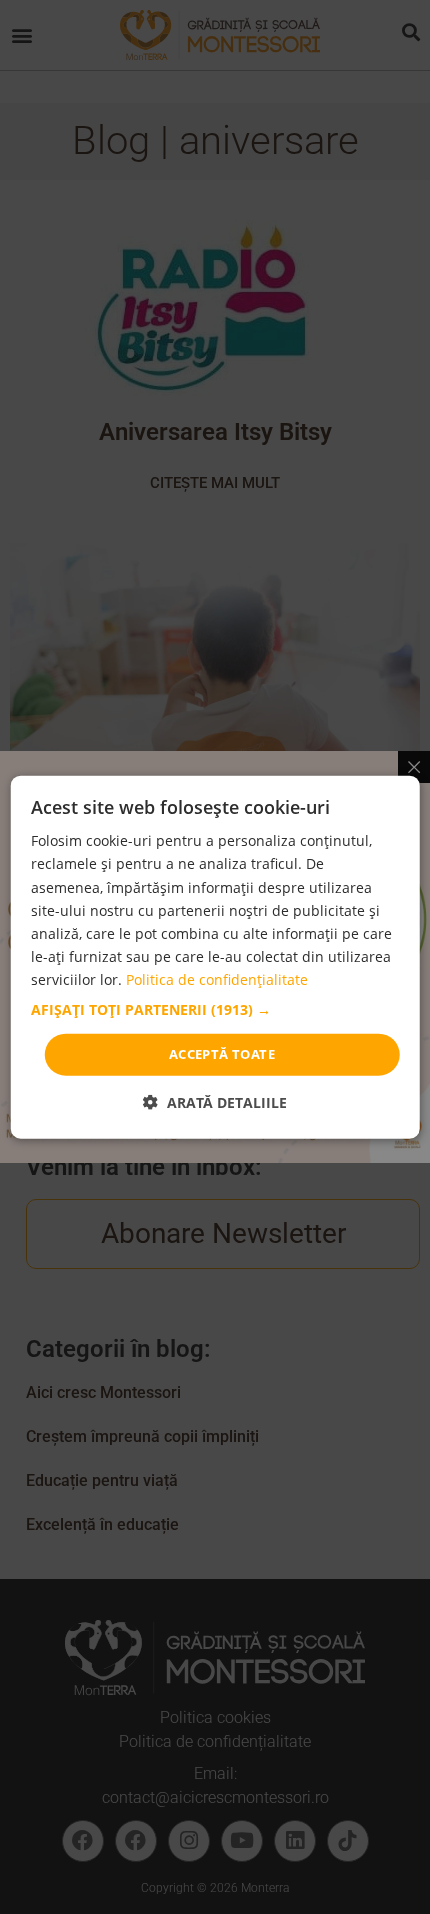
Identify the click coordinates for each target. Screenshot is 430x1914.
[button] (215, 1010)
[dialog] (215, 957)
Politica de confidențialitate (217, 979)
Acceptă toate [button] (222, 1054)
